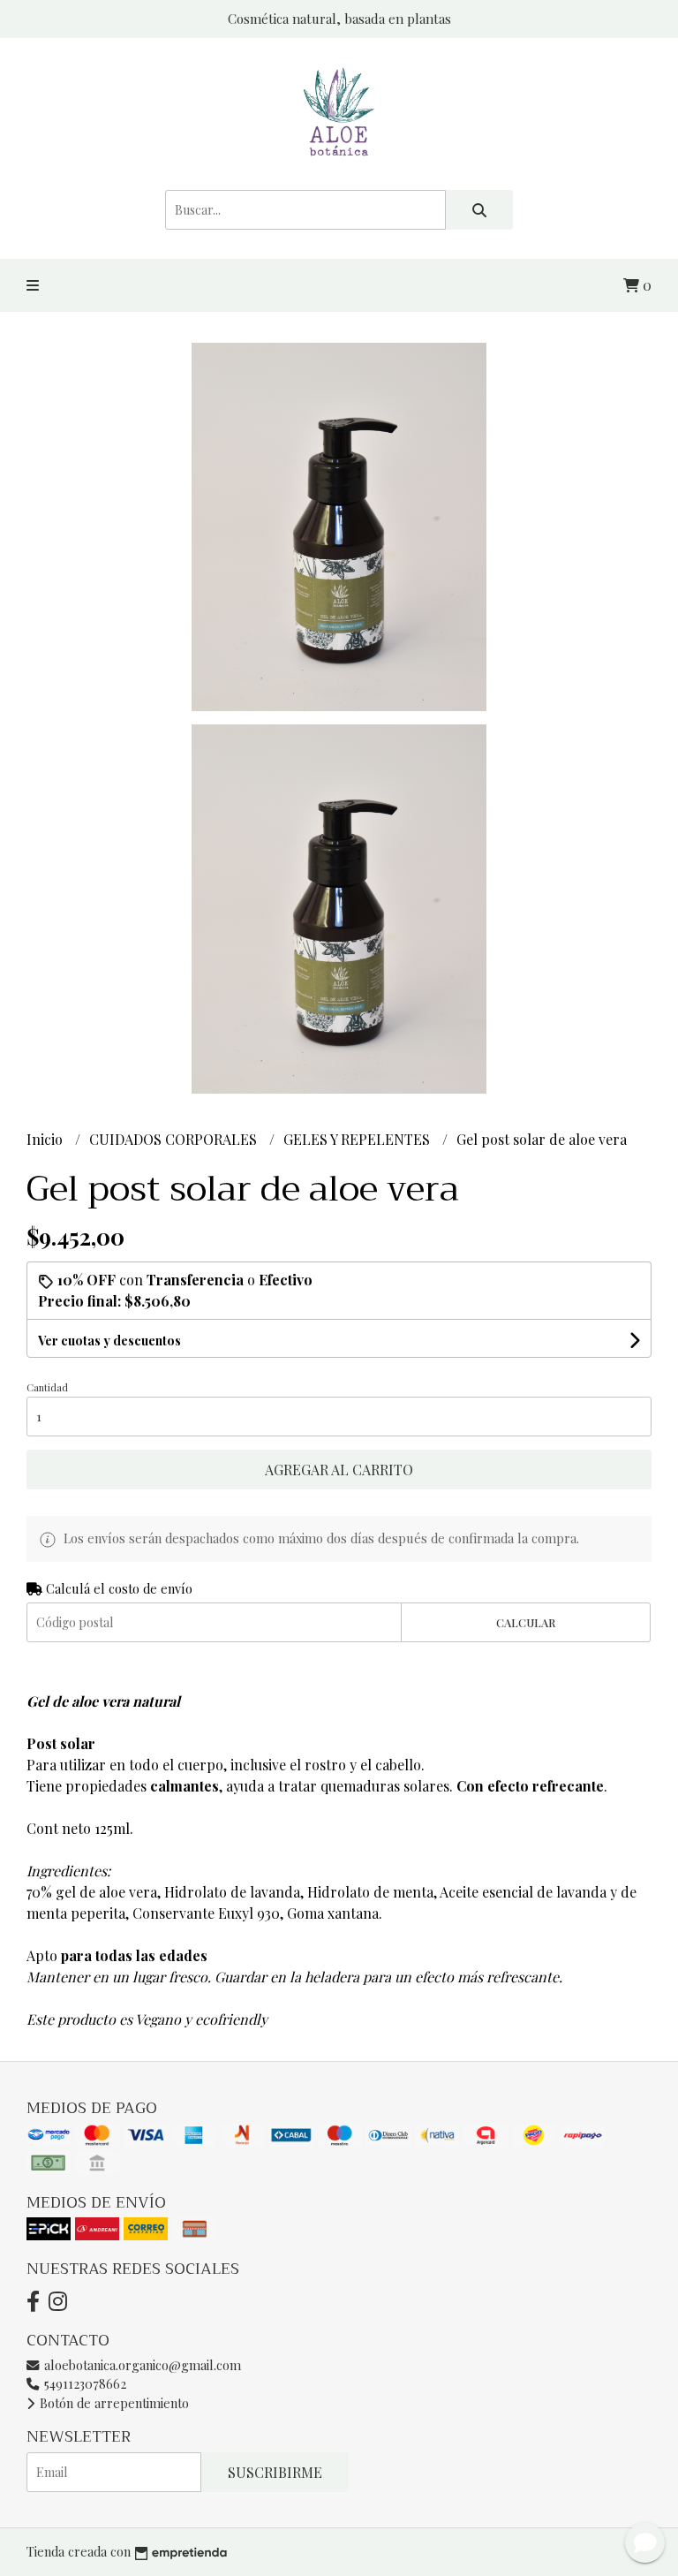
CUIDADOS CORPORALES (175, 1139)
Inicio (46, 1139)
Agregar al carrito (339, 1470)
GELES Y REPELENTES (358, 1139)
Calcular (526, 1622)
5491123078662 (83, 2383)
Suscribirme (275, 2472)
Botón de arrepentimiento (113, 2403)
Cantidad (47, 1387)
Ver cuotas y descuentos (109, 1341)
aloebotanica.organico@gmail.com (141, 2365)
